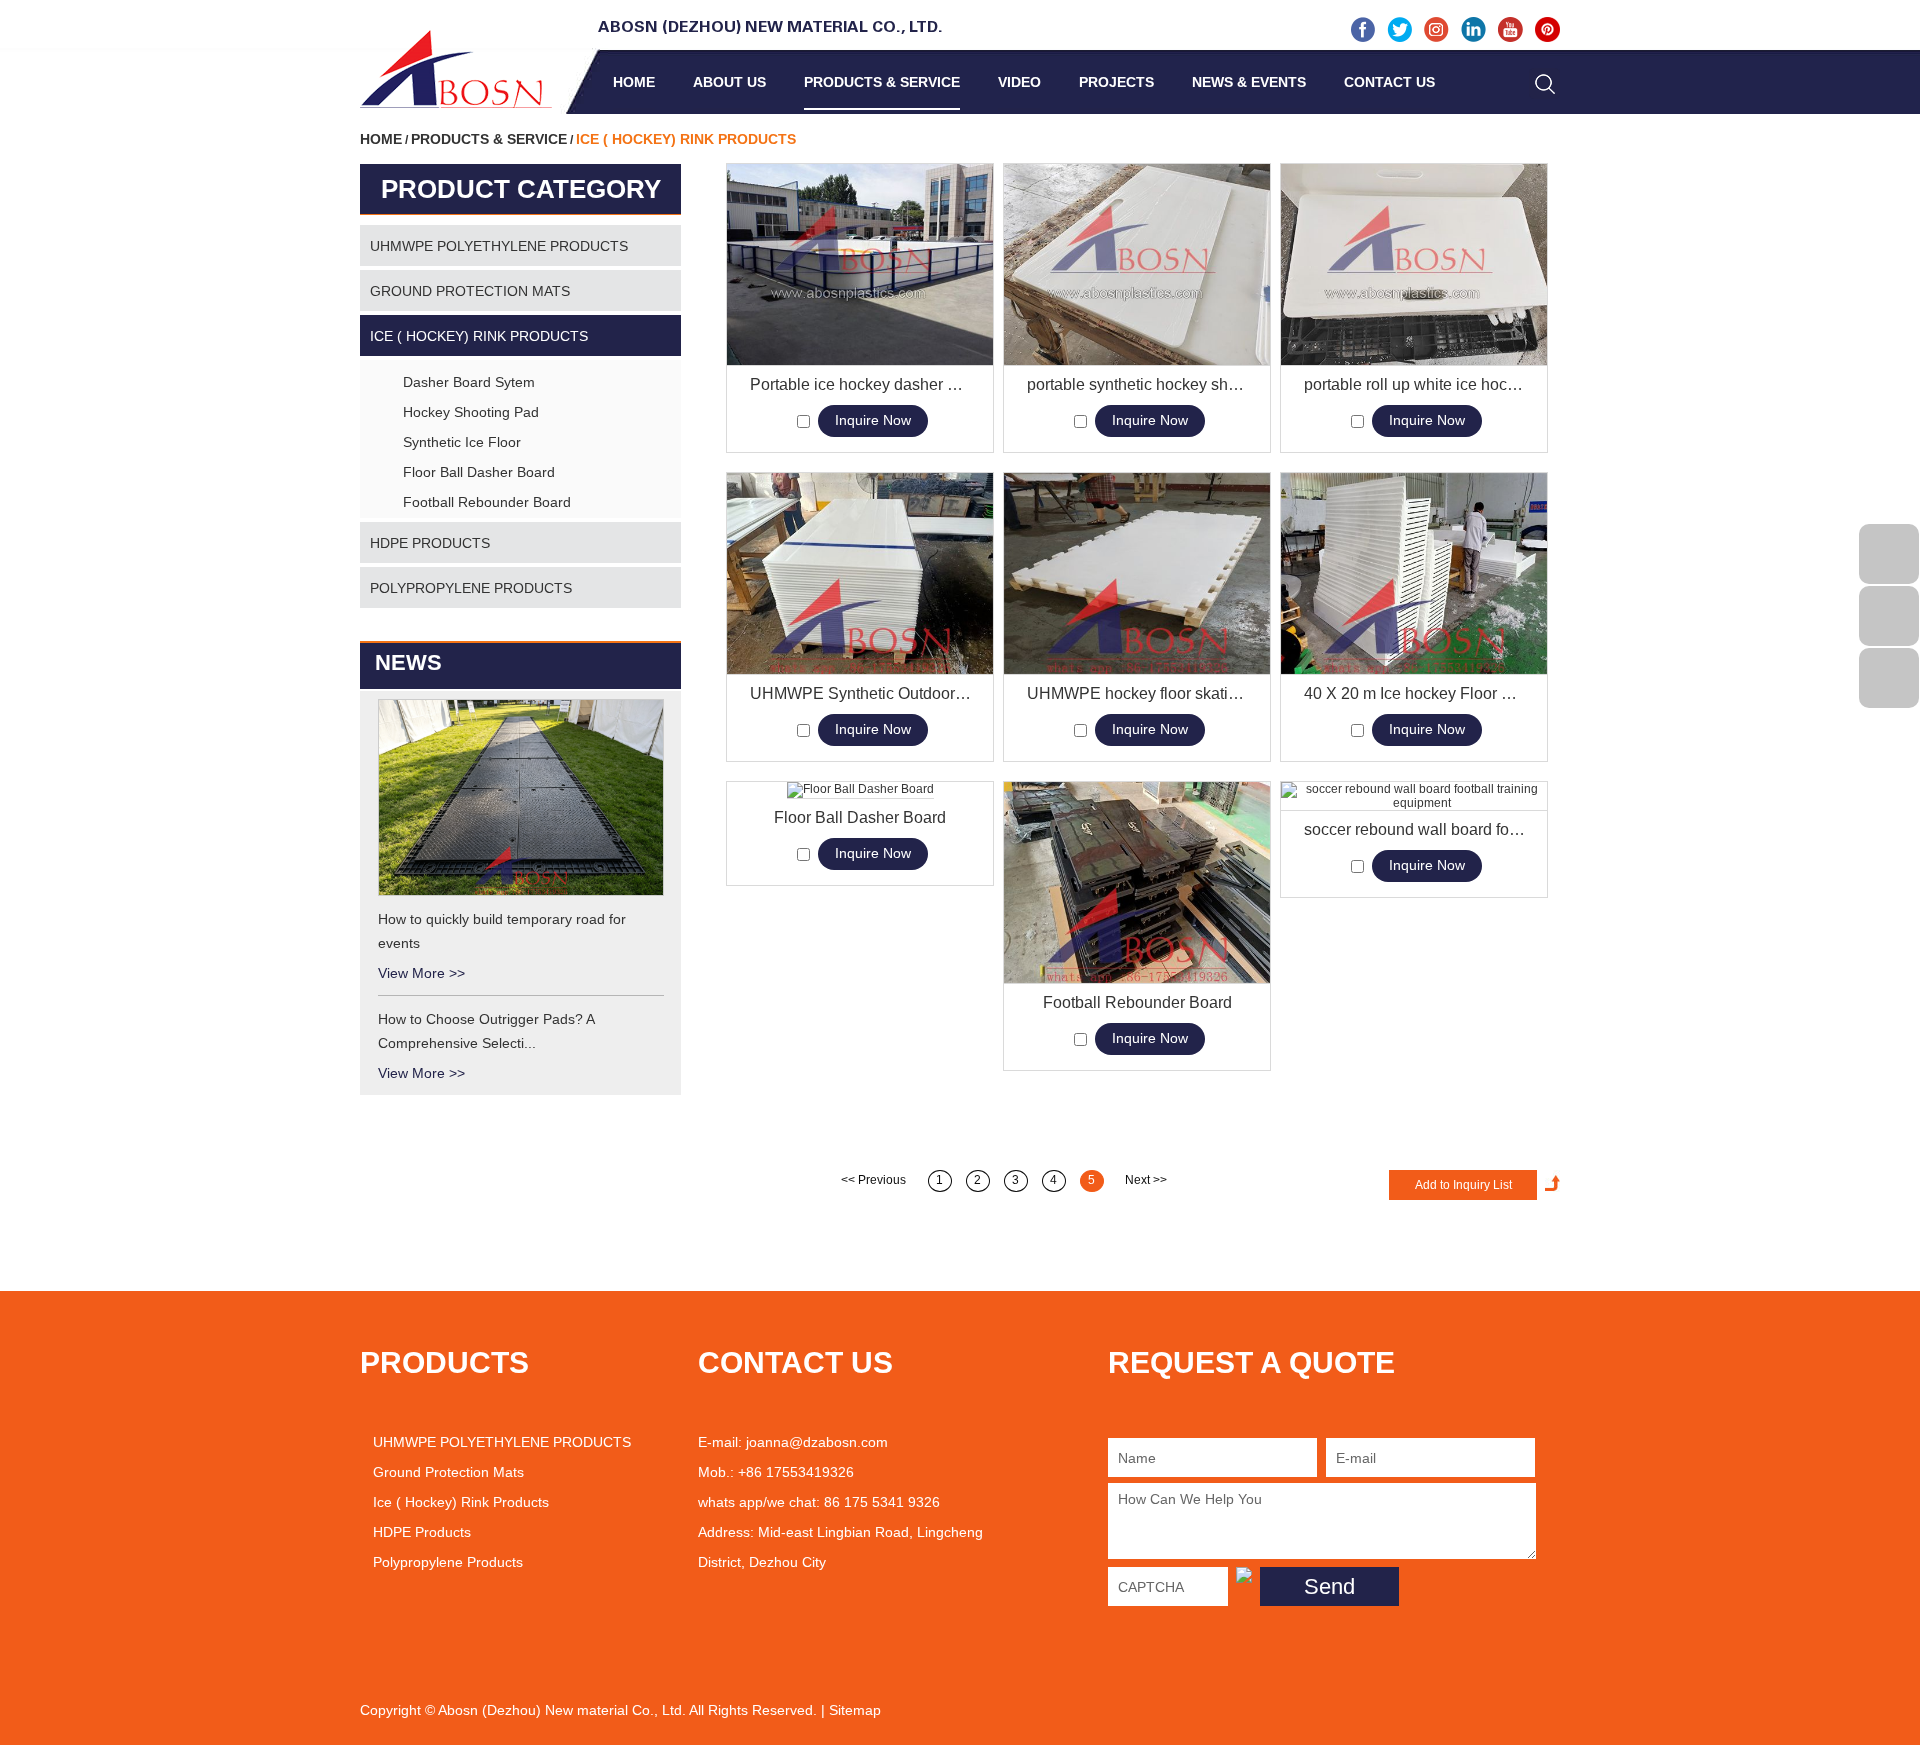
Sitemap (855, 1710)
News (408, 662)
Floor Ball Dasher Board (860, 817)
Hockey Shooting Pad (471, 412)
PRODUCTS (444, 1362)
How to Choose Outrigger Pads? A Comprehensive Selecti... (486, 1031)
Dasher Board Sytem (469, 382)
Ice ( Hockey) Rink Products (479, 336)
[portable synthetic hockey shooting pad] (1137, 265)
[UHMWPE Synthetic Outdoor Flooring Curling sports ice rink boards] (860, 574)
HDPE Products (430, 543)
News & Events (1249, 82)
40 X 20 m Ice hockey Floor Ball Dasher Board (1414, 693)
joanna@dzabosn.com (817, 1442)
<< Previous (873, 1180)
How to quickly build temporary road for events (502, 931)
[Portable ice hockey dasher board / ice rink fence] (860, 265)
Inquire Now (873, 420)
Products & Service (882, 82)
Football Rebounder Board (1137, 1002)
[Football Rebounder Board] (1137, 883)
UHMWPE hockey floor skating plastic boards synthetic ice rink (1137, 693)
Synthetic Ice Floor (462, 442)
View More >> (421, 973)
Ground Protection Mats (470, 291)
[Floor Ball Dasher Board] (860, 790)
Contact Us (1389, 82)
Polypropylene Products (471, 588)
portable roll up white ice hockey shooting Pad (1414, 384)
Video (1019, 82)
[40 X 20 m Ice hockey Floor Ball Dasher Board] (1414, 574)
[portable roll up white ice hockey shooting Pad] (1414, 265)
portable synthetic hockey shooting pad (1137, 384)
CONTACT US (795, 1362)
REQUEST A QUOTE (1251, 1362)
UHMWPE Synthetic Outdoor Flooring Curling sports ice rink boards (860, 693)
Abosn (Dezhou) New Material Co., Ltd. (770, 28)
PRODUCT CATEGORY (521, 189)
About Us (729, 82)
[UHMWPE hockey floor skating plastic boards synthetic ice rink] (1137, 574)
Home (634, 82)
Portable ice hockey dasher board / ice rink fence (860, 384)
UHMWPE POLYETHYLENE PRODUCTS (499, 246)
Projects (1116, 82)
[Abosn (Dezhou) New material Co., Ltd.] (456, 69)
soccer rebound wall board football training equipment (1414, 829)
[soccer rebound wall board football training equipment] (1414, 796)
